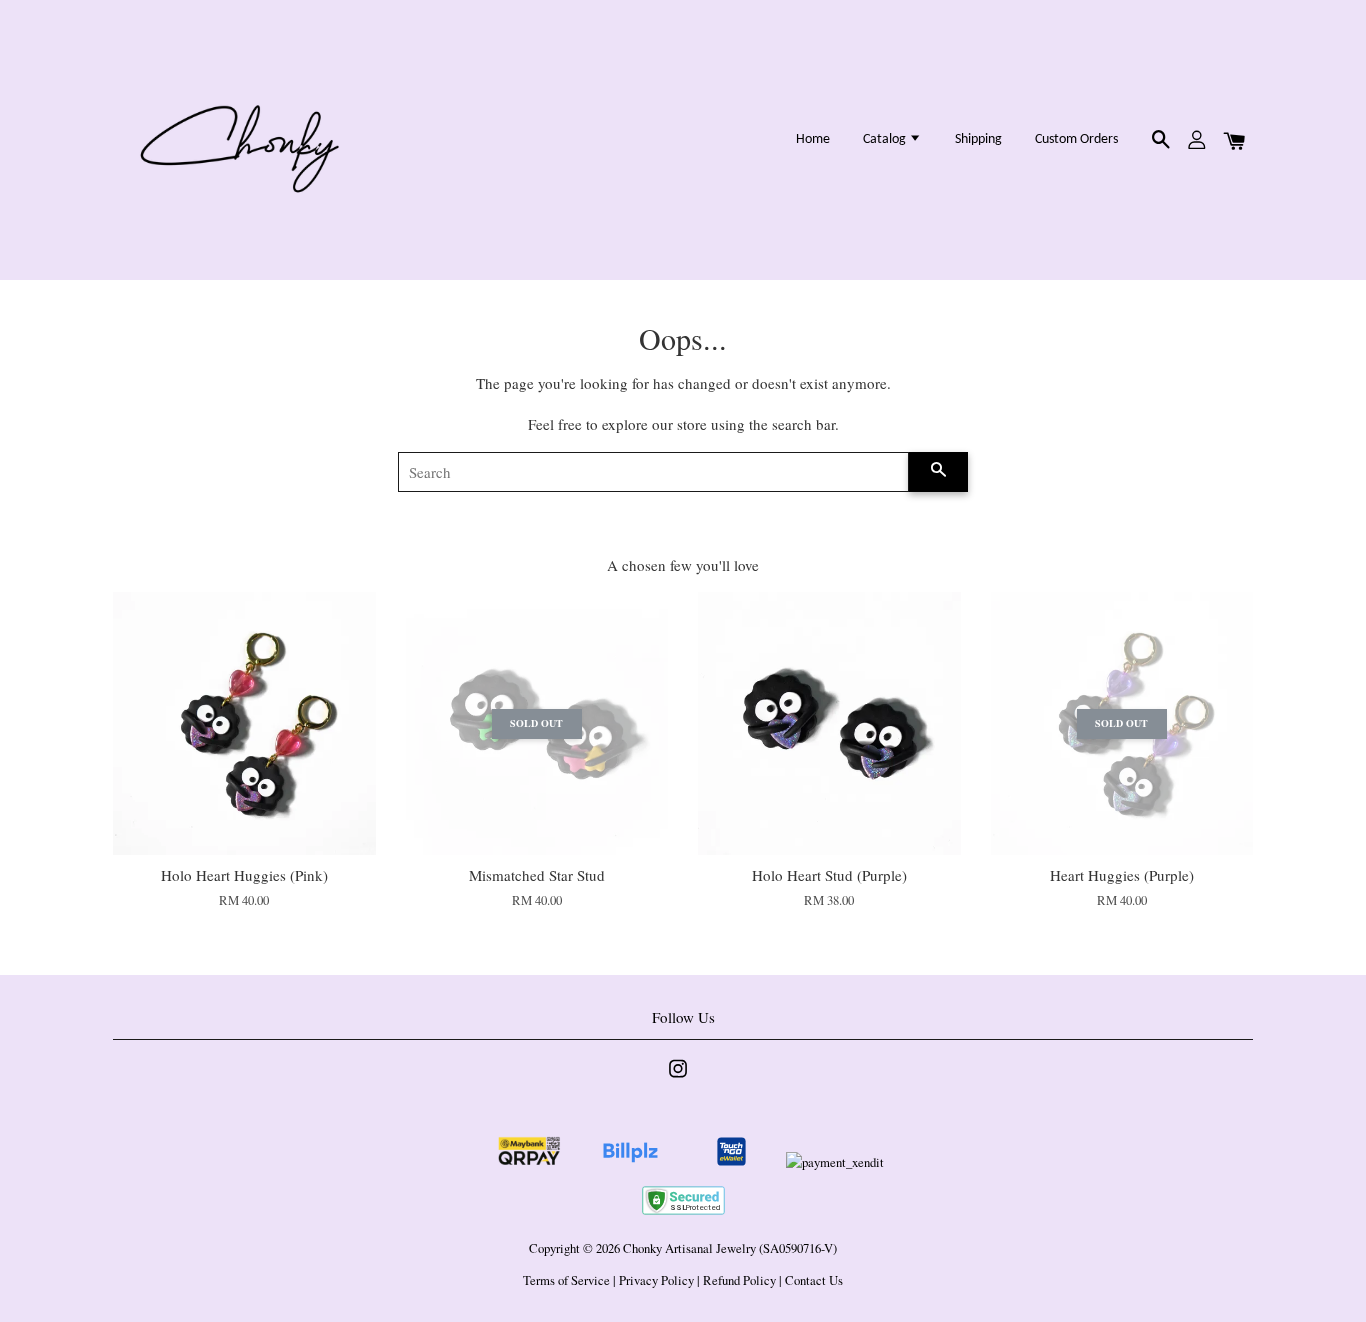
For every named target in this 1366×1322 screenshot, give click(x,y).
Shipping (978, 139)
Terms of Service (566, 1280)
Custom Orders (1076, 139)
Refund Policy (739, 1280)
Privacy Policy (656, 1280)
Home (813, 139)
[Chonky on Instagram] (678, 1078)
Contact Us (814, 1280)
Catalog (886, 139)
